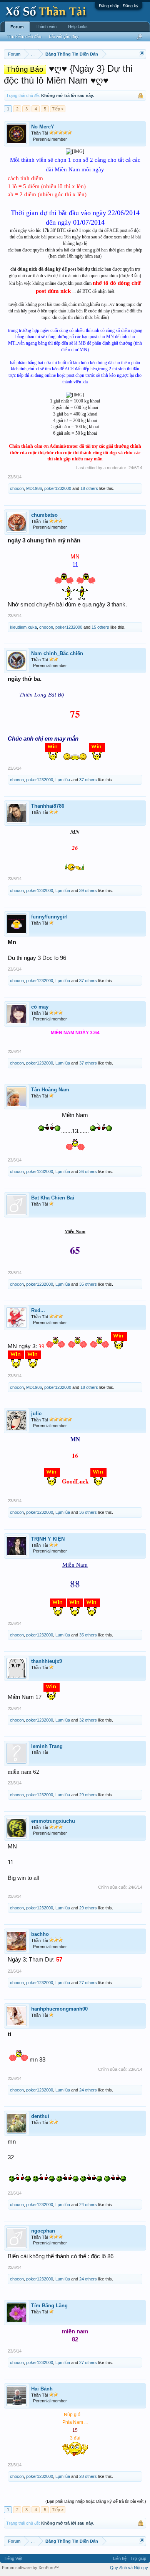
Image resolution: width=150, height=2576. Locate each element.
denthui (40, 2116)
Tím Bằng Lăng (49, 2306)
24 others (88, 2090)
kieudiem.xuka (23, 627)
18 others (89, 488)
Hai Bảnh (42, 2389)
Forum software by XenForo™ (30, 2568)
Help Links (78, 26)
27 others (88, 1983)
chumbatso (44, 515)
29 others (88, 1795)
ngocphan (43, 2231)
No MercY (43, 127)
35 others (88, 1284)
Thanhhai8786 (48, 806)
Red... (38, 1310)
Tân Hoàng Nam (50, 1090)
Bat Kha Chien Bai (53, 1198)
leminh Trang (47, 1746)
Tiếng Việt (13, 2558)
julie (36, 1414)
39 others (88, 890)
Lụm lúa (63, 780)
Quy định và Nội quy (129, 2568)
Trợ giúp (138, 2558)
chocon (17, 488)
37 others (88, 780)
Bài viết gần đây (64, 36)
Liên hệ (120, 2558)
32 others (88, 1720)
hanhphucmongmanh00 (59, 2009)
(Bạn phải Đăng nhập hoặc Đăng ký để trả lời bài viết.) (96, 2501)
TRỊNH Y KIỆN (48, 1539)
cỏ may (40, 1007)
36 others (88, 1171)
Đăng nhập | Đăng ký (119, 6)
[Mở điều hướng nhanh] (141, 54)
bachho (40, 1934)
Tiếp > (58, 109)
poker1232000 (58, 488)
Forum (17, 27)
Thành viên (46, 26)
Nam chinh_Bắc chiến (57, 653)
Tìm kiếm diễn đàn (24, 36)
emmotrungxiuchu (53, 1821)
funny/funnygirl (49, 917)
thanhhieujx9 (47, 1661)
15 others (100, 627)
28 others (88, 2476)
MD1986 (34, 488)
